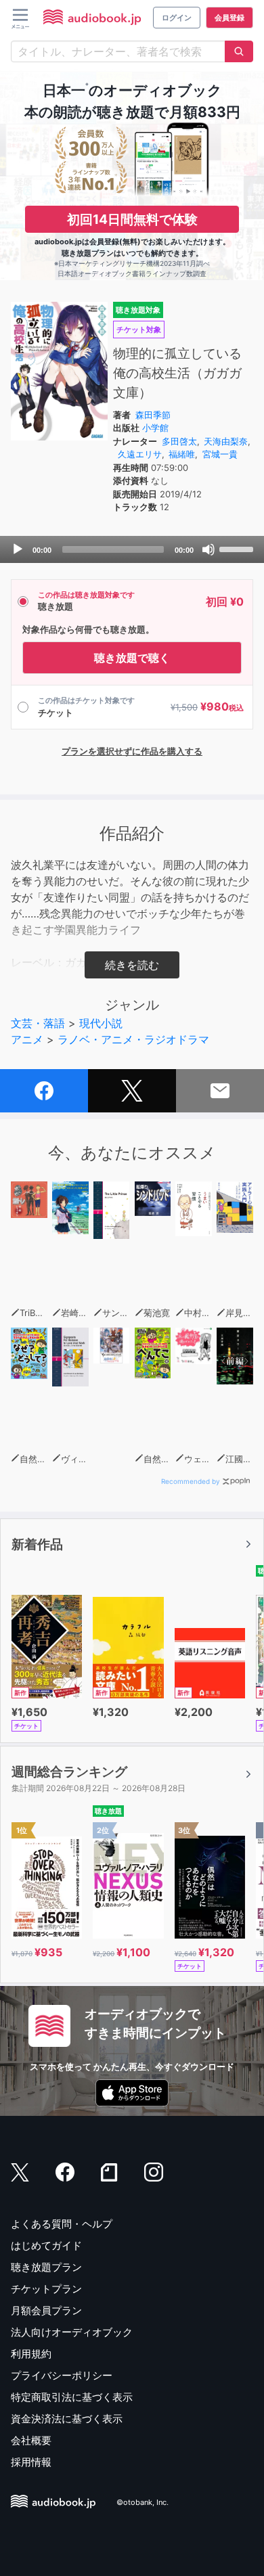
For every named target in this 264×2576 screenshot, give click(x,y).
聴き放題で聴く (132, 658)
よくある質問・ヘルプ (62, 2224)
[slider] (238, 548)
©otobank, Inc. (142, 2502)
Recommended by (191, 1481)
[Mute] (208, 549)
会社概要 (31, 2440)
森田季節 (153, 415)
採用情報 (31, 2462)
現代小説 (101, 1023)
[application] (132, 549)
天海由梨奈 (226, 441)
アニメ (27, 1039)
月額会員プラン (46, 2310)
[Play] (18, 549)
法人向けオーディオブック (72, 2332)
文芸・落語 (38, 1023)
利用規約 (31, 2354)
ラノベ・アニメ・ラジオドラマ (133, 1039)
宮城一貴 (220, 454)
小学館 (155, 428)
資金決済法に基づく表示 (67, 2419)
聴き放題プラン (46, 2267)
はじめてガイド (46, 2245)
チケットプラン (46, 2289)
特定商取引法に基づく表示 (72, 2397)
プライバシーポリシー (62, 2375)
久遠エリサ (140, 454)
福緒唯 (182, 454)
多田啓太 (179, 441)
